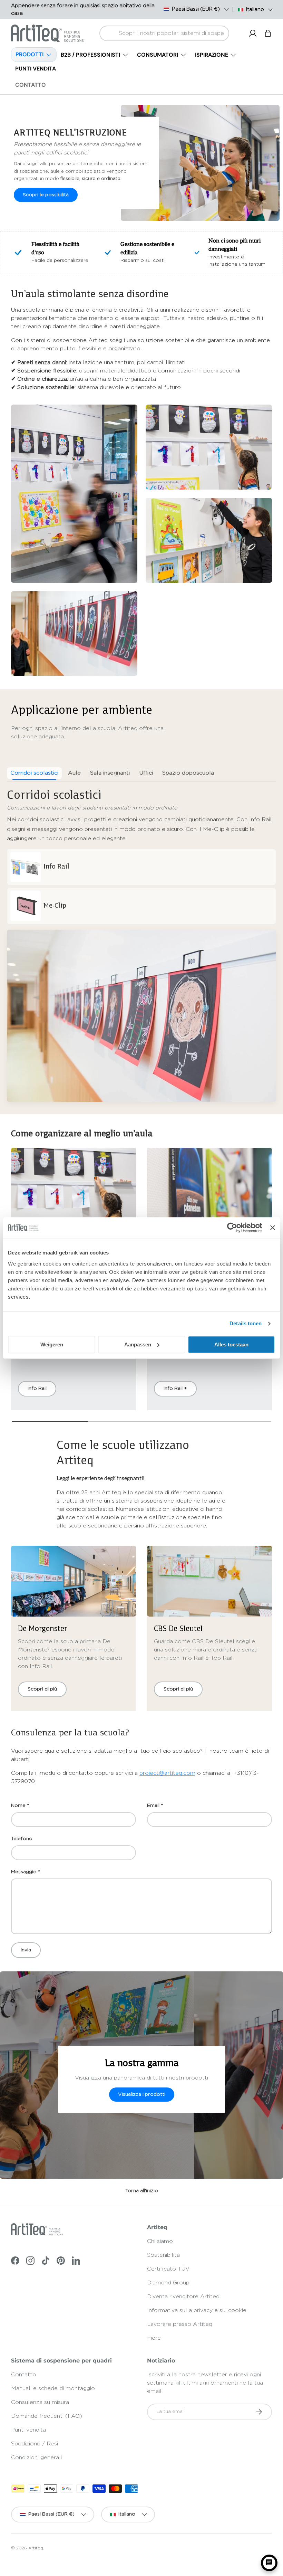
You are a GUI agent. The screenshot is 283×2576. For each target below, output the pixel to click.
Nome (18, 1806)
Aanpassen (138, 1344)
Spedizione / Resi (35, 2444)
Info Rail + (175, 1389)
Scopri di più (42, 1689)
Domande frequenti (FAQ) (47, 2416)
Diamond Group (168, 2283)
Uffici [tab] (146, 773)
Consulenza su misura (40, 2402)
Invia (26, 1950)
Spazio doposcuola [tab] (188, 773)
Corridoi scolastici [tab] (34, 773)
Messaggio (24, 1872)
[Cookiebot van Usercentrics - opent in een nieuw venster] (232, 1228)
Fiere (154, 2338)
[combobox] (164, 33)
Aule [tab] (74, 773)
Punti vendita (28, 2430)
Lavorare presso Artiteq (180, 2324)
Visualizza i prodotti (142, 2094)
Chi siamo (160, 2241)
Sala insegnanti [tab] (110, 773)
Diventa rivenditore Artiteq (183, 2296)
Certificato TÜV (168, 2269)
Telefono (22, 1839)
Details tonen (246, 1323)
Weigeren (52, 1344)
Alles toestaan (231, 1344)
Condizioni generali (36, 2457)
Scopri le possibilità (46, 195)
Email (153, 1806)
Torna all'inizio (142, 2191)
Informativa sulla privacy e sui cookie (197, 2310)
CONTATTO (31, 85)
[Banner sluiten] (273, 1228)
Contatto (24, 2375)
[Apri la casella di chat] (269, 2563)
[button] (268, 33)
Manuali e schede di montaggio (53, 2388)
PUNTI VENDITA (36, 69)
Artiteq (36, 2548)
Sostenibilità (163, 2255)
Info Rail (37, 1389)
